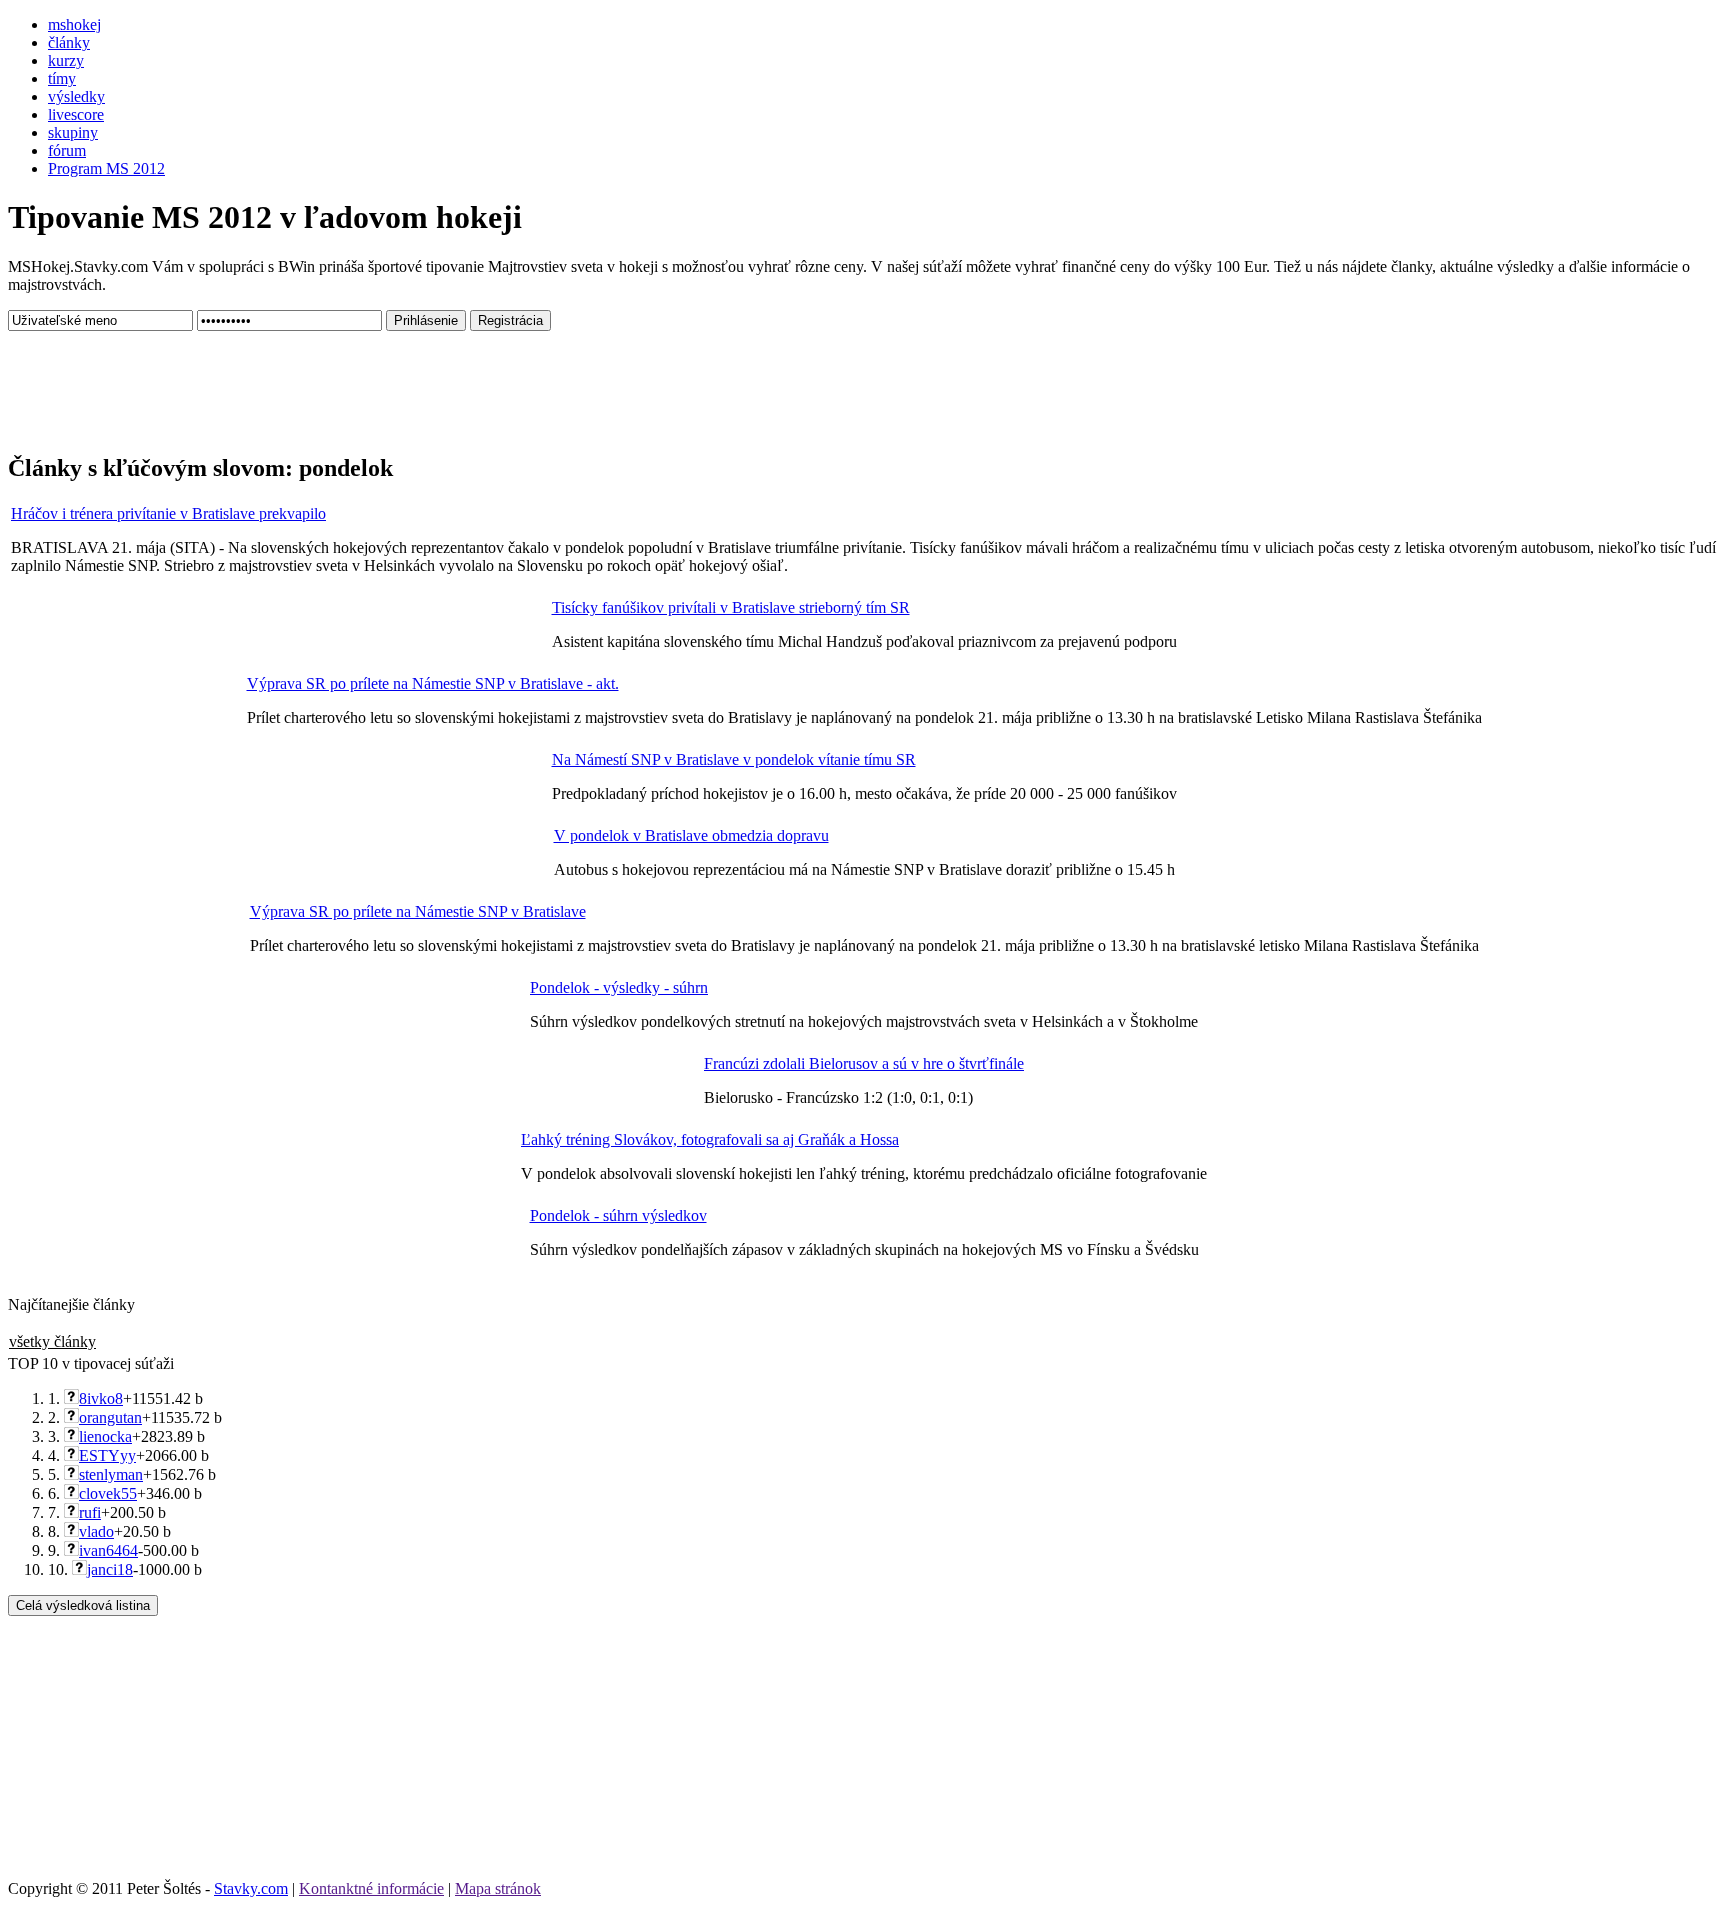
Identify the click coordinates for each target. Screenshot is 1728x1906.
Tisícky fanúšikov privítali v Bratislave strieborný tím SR (731, 607)
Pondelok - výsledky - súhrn (619, 987)
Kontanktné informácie (371, 1888)
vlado (96, 1531)
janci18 (110, 1569)
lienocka (105, 1436)
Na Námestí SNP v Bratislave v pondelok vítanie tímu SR (734, 759)
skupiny (73, 132)
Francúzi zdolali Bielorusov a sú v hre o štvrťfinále (864, 1063)
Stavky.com (251, 1888)
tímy (62, 78)
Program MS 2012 (106, 168)
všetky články (52, 1341)
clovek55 (108, 1493)
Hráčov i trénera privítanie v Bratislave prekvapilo (168, 513)
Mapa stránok (498, 1888)
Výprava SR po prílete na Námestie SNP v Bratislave (418, 911)
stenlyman (111, 1474)
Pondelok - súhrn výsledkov (618, 1215)
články (69, 42)
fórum (67, 150)
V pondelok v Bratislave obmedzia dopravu (691, 835)
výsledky (76, 96)
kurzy (66, 60)
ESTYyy (107, 1455)
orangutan (110, 1417)
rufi (90, 1512)
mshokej (74, 24)
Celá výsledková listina (83, 1605)
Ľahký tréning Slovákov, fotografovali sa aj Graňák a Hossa (710, 1139)
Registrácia (510, 320)
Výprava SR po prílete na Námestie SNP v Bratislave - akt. (433, 683)
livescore (76, 114)
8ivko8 (101, 1398)
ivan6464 (108, 1550)
